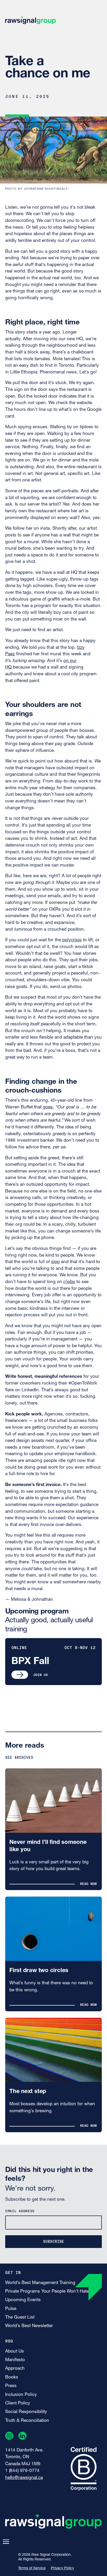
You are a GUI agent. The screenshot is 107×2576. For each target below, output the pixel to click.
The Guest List (20, 2317)
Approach (15, 2369)
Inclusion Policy (21, 2395)
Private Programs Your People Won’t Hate (47, 2291)
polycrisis (72, 940)
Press (11, 2386)
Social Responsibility (26, 2412)
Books (12, 2377)
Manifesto (15, 2360)
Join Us (41, 1675)
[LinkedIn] (22, 2437)
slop (55, 1262)
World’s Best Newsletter (29, 2326)
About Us (15, 2351)
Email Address (20, 2211)
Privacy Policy (62, 2568)
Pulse (11, 2309)
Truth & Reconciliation (27, 2421)
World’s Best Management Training (40, 2283)
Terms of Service (32, 2568)
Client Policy (18, 2403)
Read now (88, 1883)
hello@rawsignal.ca (24, 2478)
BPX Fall (30, 1662)
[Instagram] (9, 2437)
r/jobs (69, 1282)
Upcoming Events (23, 2300)
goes (48, 1107)
